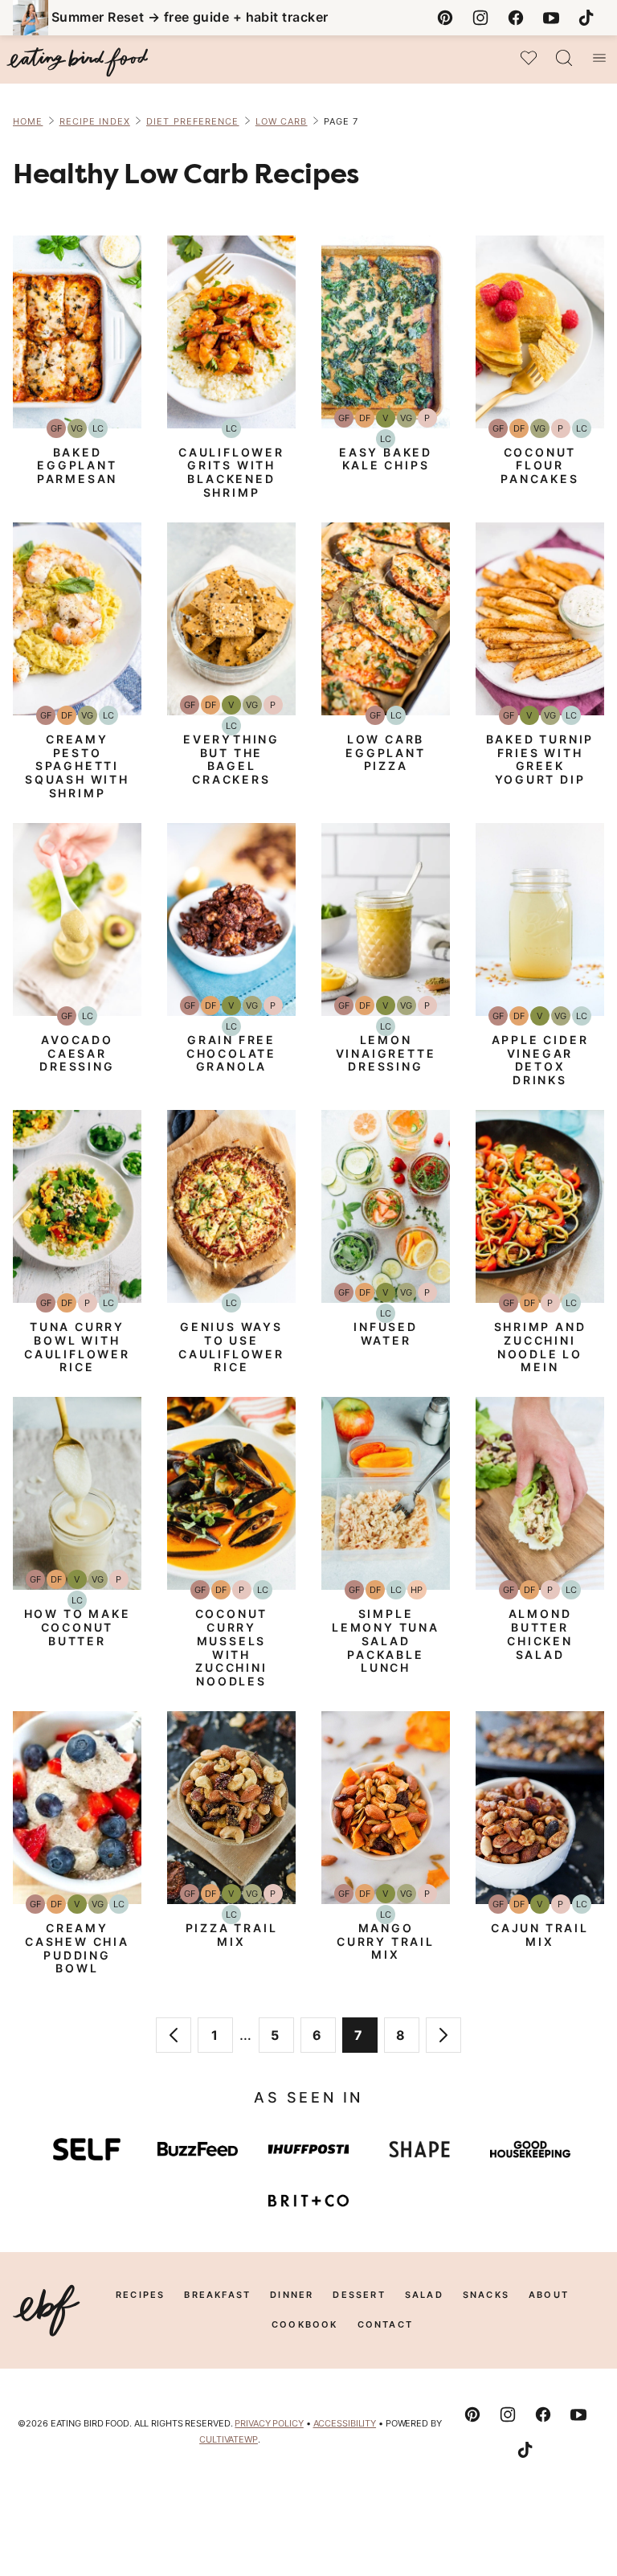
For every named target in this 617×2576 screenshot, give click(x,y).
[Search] (564, 58)
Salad (424, 2295)
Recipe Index (95, 121)
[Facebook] (516, 18)
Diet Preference (193, 121)
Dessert (359, 2295)
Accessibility (345, 2423)
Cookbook (305, 2324)
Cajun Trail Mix (540, 1935)
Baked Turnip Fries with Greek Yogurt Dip (540, 759)
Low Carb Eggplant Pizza (385, 753)
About (549, 2295)
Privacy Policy (269, 2423)
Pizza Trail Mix (232, 1935)
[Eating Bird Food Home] (77, 62)
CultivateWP (229, 2439)
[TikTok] (586, 18)
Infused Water (386, 1333)
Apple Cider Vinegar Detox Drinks (540, 1060)
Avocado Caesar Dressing (77, 1053)
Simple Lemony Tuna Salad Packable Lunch (386, 1640)
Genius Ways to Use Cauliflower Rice (231, 1347)
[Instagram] (480, 18)
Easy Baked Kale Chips (386, 459)
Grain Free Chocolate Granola (231, 1053)
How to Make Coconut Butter (78, 1627)
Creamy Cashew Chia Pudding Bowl (77, 1948)
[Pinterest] (445, 18)
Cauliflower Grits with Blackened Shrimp (231, 472)
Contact (385, 2324)
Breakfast (217, 2295)
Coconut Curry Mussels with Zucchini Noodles (232, 1647)
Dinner (292, 2295)
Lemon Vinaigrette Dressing (386, 1053)
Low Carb (282, 121)
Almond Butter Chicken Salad (540, 1634)
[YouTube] (551, 18)
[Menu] (599, 58)
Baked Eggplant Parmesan (77, 466)
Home (28, 121)
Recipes (140, 2295)
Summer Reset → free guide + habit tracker (190, 17)
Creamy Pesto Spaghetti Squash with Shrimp (77, 766)
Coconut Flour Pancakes (539, 466)
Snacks (486, 2295)
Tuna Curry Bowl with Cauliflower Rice (77, 1347)
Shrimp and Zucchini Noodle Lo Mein (540, 1347)
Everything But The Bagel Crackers (231, 759)
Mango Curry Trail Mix (386, 1941)
